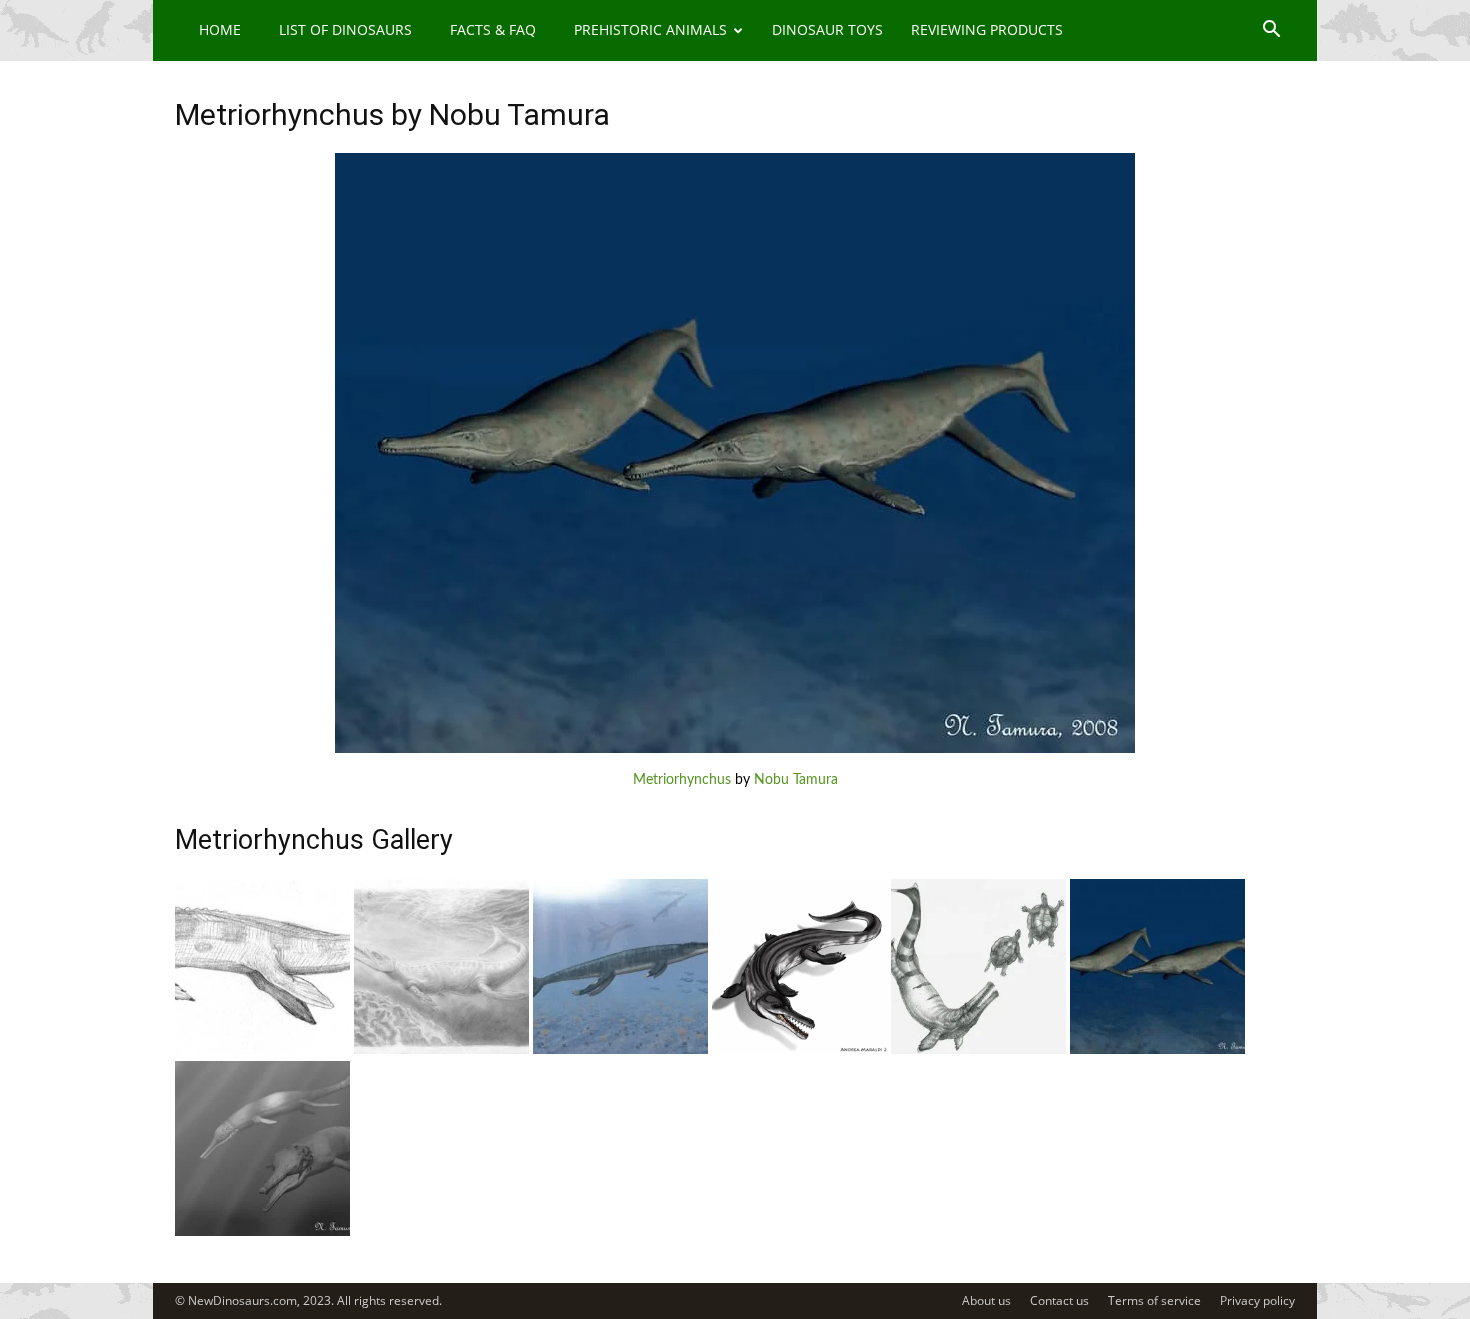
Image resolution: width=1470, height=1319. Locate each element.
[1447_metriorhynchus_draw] (441, 1050)
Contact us (1059, 1300)
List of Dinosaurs (345, 29)
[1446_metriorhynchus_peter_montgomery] (620, 1050)
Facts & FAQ (493, 29)
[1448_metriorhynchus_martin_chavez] (262, 1050)
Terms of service (1154, 1300)
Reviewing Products (987, 29)
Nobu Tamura (796, 780)
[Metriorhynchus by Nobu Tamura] (735, 749)
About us (986, 1300)
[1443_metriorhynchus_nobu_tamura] (1157, 1050)
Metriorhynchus (682, 780)
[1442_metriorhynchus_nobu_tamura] (262, 1232)
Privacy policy (1257, 1300)
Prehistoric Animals (650, 29)
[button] (1271, 31)
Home (220, 29)
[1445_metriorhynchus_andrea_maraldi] (799, 1050)
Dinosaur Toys (827, 29)
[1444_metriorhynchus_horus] (978, 1050)
